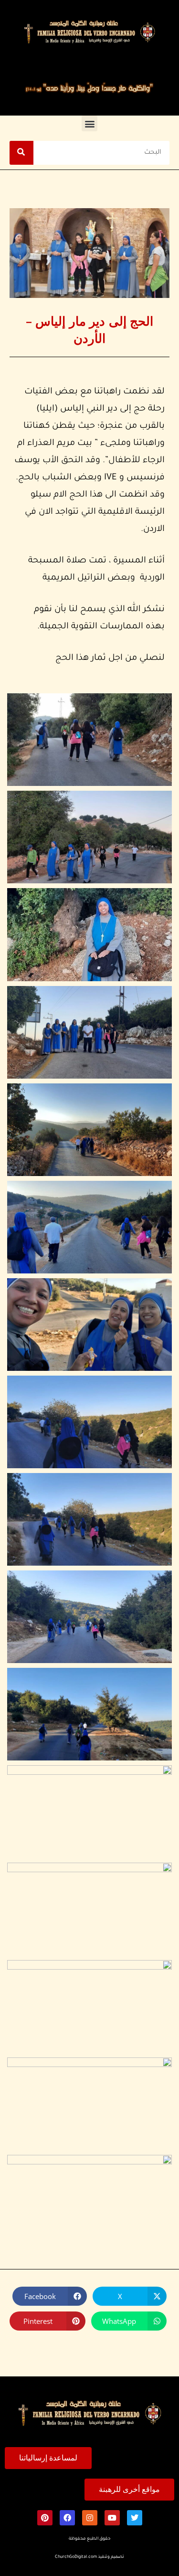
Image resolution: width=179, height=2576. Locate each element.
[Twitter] (135, 2518)
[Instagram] (90, 2518)
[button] (89, 123)
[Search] (21, 153)
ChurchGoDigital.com (76, 2557)
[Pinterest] (45, 2518)
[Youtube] (112, 2518)
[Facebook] (67, 2518)
